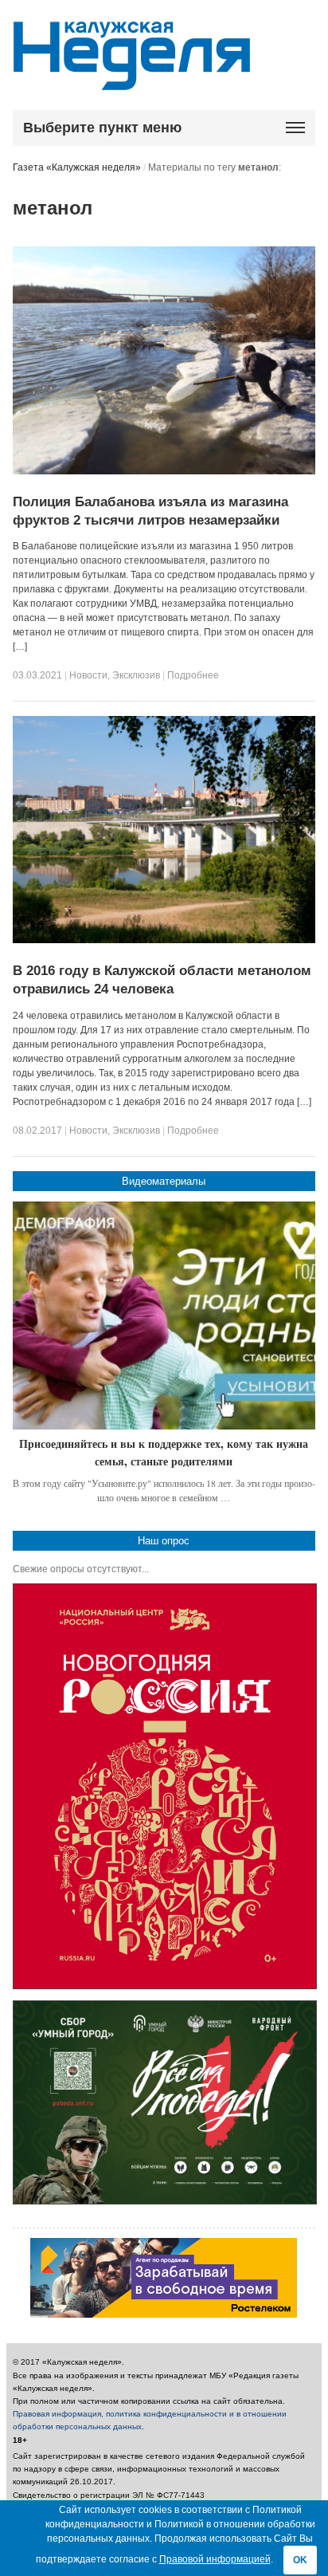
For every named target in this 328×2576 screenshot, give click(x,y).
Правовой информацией (215, 2559)
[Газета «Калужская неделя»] (132, 81)
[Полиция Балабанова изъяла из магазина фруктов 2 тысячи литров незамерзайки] (164, 471)
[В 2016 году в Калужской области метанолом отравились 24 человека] (164, 940)
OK (300, 2560)
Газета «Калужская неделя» (77, 167)
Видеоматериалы (164, 1181)
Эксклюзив (136, 675)
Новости (88, 675)
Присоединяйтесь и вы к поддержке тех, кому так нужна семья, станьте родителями (164, 1452)
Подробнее (193, 675)
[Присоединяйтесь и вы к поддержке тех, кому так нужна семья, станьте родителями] (164, 1316)
